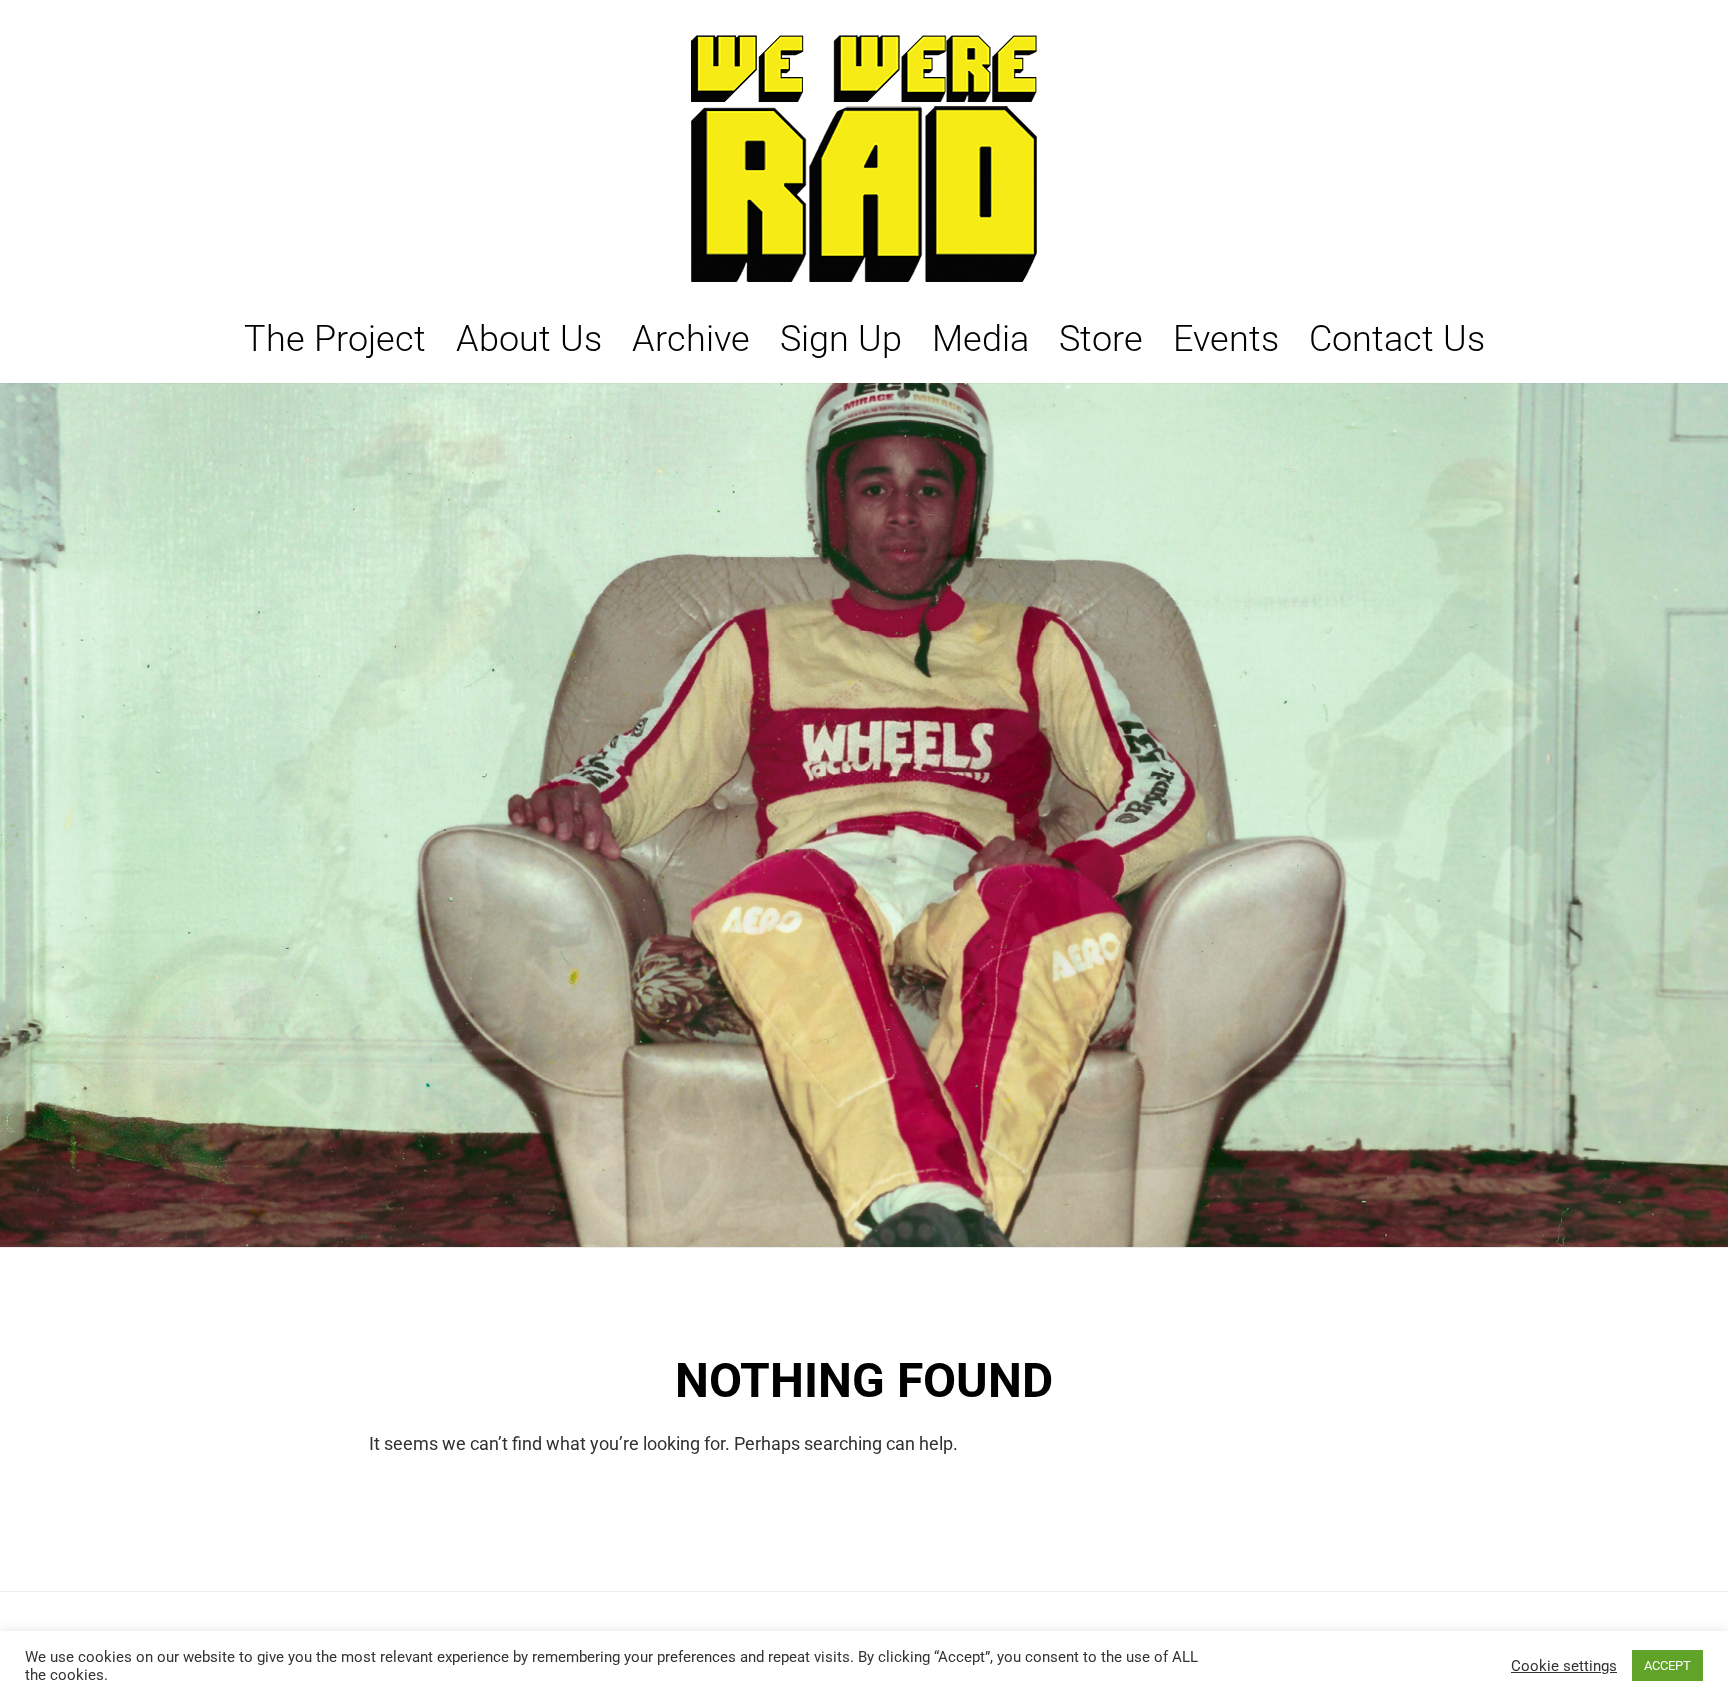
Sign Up (841, 339)
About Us (529, 339)
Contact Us (1397, 339)
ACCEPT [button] (1667, 1665)
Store (1101, 339)
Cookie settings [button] (1564, 1666)
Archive (691, 339)
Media (980, 339)
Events (1226, 339)
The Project (335, 339)
